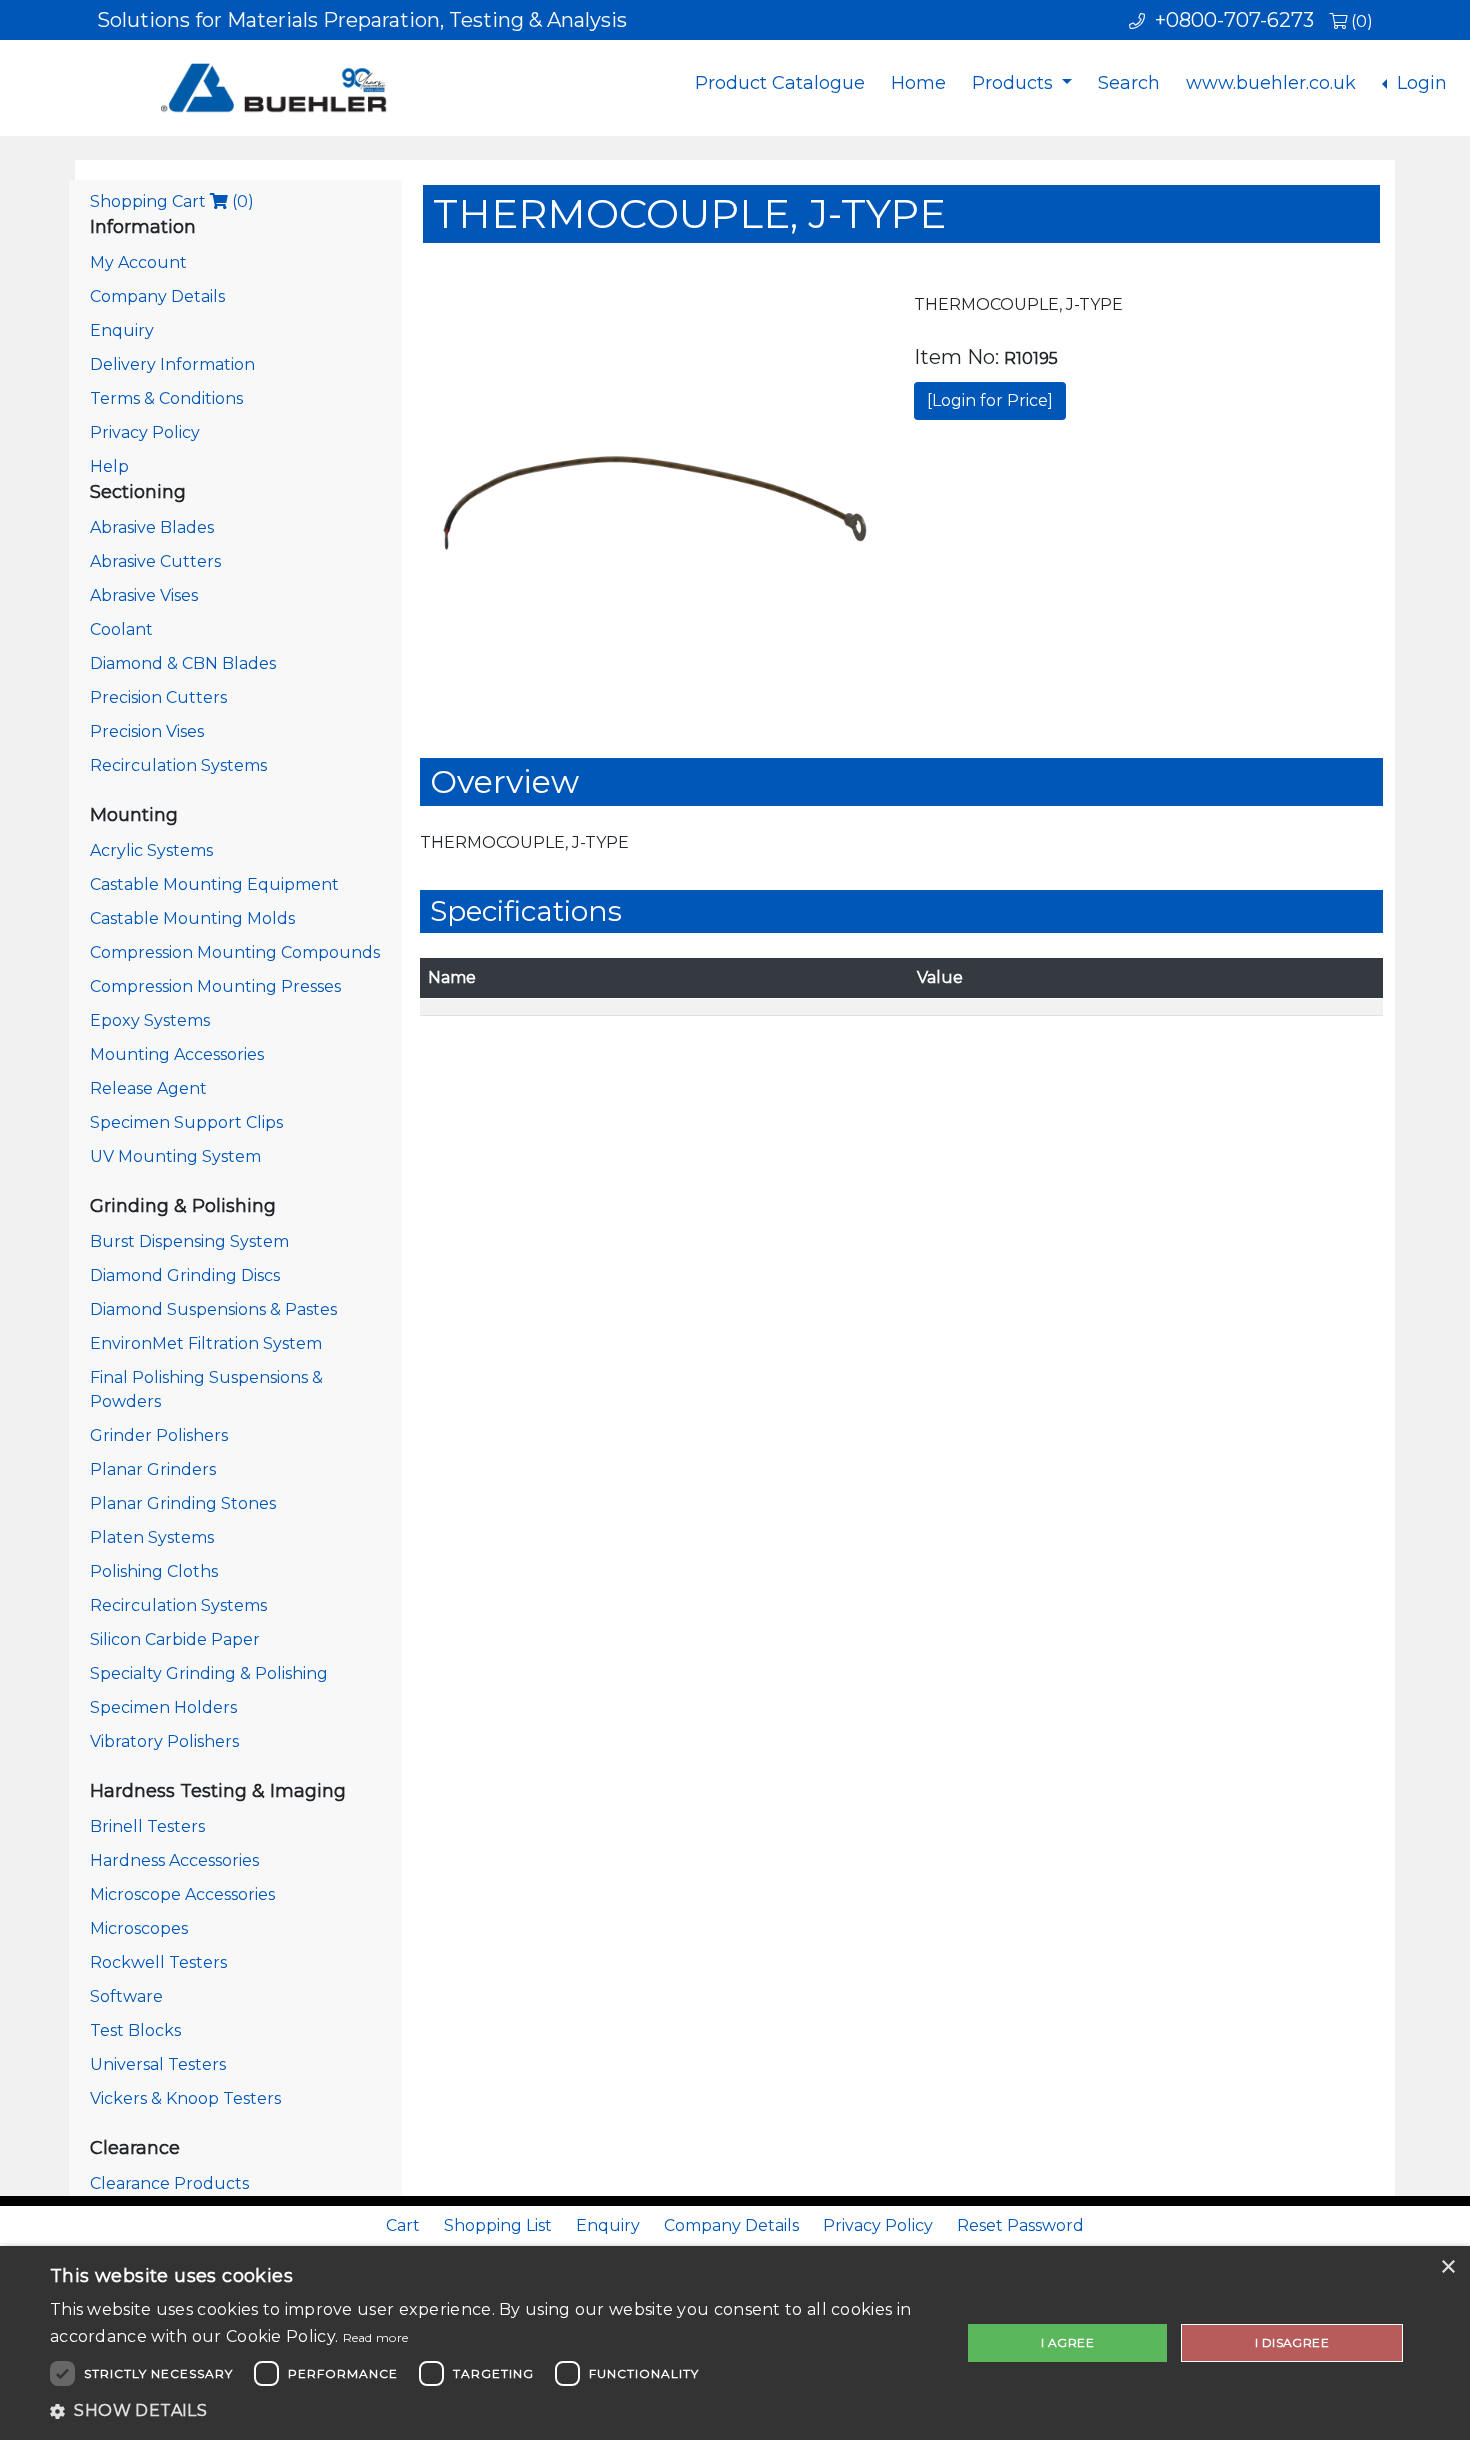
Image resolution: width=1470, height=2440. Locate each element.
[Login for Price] (990, 400)
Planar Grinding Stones (183, 1503)
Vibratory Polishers (164, 1741)
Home (918, 83)
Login (1419, 83)
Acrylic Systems (151, 850)
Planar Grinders (153, 1469)
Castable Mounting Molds (192, 918)
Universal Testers (158, 2064)
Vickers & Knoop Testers (185, 2098)
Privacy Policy (145, 432)
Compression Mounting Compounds (235, 952)
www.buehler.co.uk (1271, 83)
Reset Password (1020, 2225)
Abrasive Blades (152, 527)
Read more (376, 2337)
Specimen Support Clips (186, 1122)
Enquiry (122, 330)
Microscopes (139, 1928)
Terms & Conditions (166, 398)
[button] (492, 2411)
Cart (403, 2225)
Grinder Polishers (159, 1435)
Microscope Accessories (182, 1894)
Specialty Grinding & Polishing (209, 1673)
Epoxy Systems (150, 1020)
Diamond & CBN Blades (183, 663)
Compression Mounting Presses (215, 986)
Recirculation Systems (178, 765)
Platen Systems (152, 1537)
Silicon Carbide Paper (175, 1639)
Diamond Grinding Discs (185, 1275)
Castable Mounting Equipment (214, 884)
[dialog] (735, 2343)
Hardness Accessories (174, 1860)
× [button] (1447, 2267)
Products (1015, 83)
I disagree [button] (1292, 2342)
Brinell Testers (147, 1826)
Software (126, 1996)
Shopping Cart (172, 201)
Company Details (157, 296)
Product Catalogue (780, 83)
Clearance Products (169, 2183)
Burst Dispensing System (189, 1241)
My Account (138, 262)
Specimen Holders (163, 1707)
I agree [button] (1067, 2342)
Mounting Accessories (177, 1054)
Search (1129, 83)
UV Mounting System (175, 1156)
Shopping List (498, 2225)
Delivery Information (172, 364)
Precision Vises (147, 731)
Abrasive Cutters (155, 561)
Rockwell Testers (158, 1962)
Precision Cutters (158, 697)
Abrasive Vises (144, 595)
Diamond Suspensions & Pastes (213, 1309)
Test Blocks (135, 2030)
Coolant (121, 629)
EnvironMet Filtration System (206, 1343)
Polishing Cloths (154, 1571)
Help (109, 466)
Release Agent (148, 1088)
